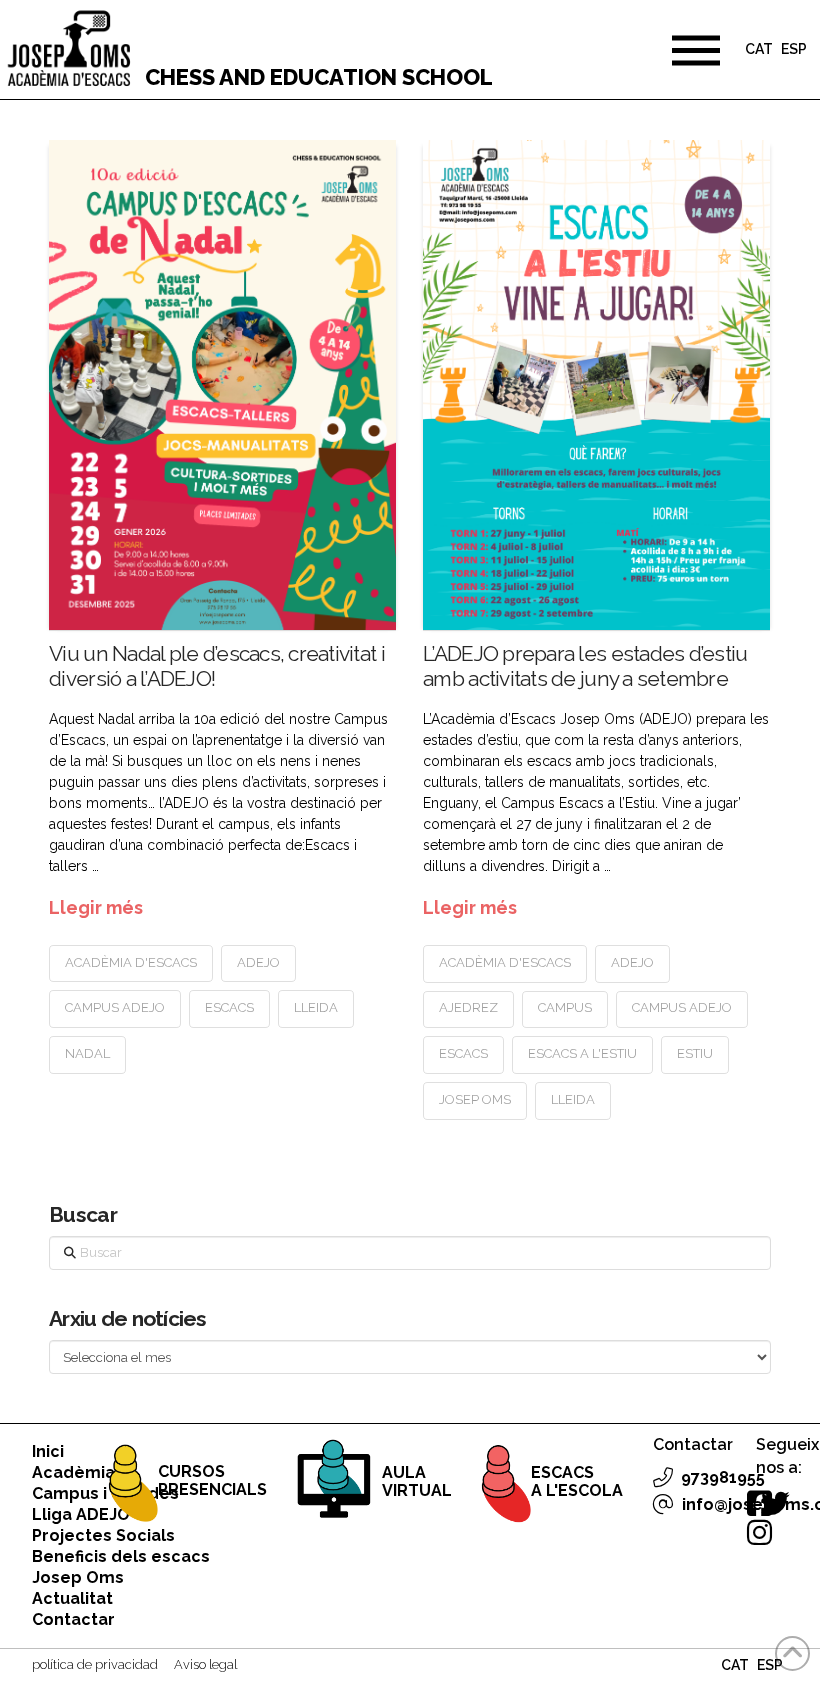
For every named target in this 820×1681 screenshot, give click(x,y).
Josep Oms (475, 1099)
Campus (565, 1007)
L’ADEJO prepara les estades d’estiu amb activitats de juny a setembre (585, 666)
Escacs (229, 1007)
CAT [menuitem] (759, 50)
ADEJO (258, 962)
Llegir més (96, 907)
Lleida (316, 1007)
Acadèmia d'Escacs (131, 962)
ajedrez (468, 1007)
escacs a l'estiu (582, 1053)
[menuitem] (759, 51)
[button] (696, 50)
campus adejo (115, 1007)
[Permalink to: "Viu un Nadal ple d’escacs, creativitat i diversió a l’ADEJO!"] (222, 385)
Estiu (695, 1053)
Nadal (87, 1053)
